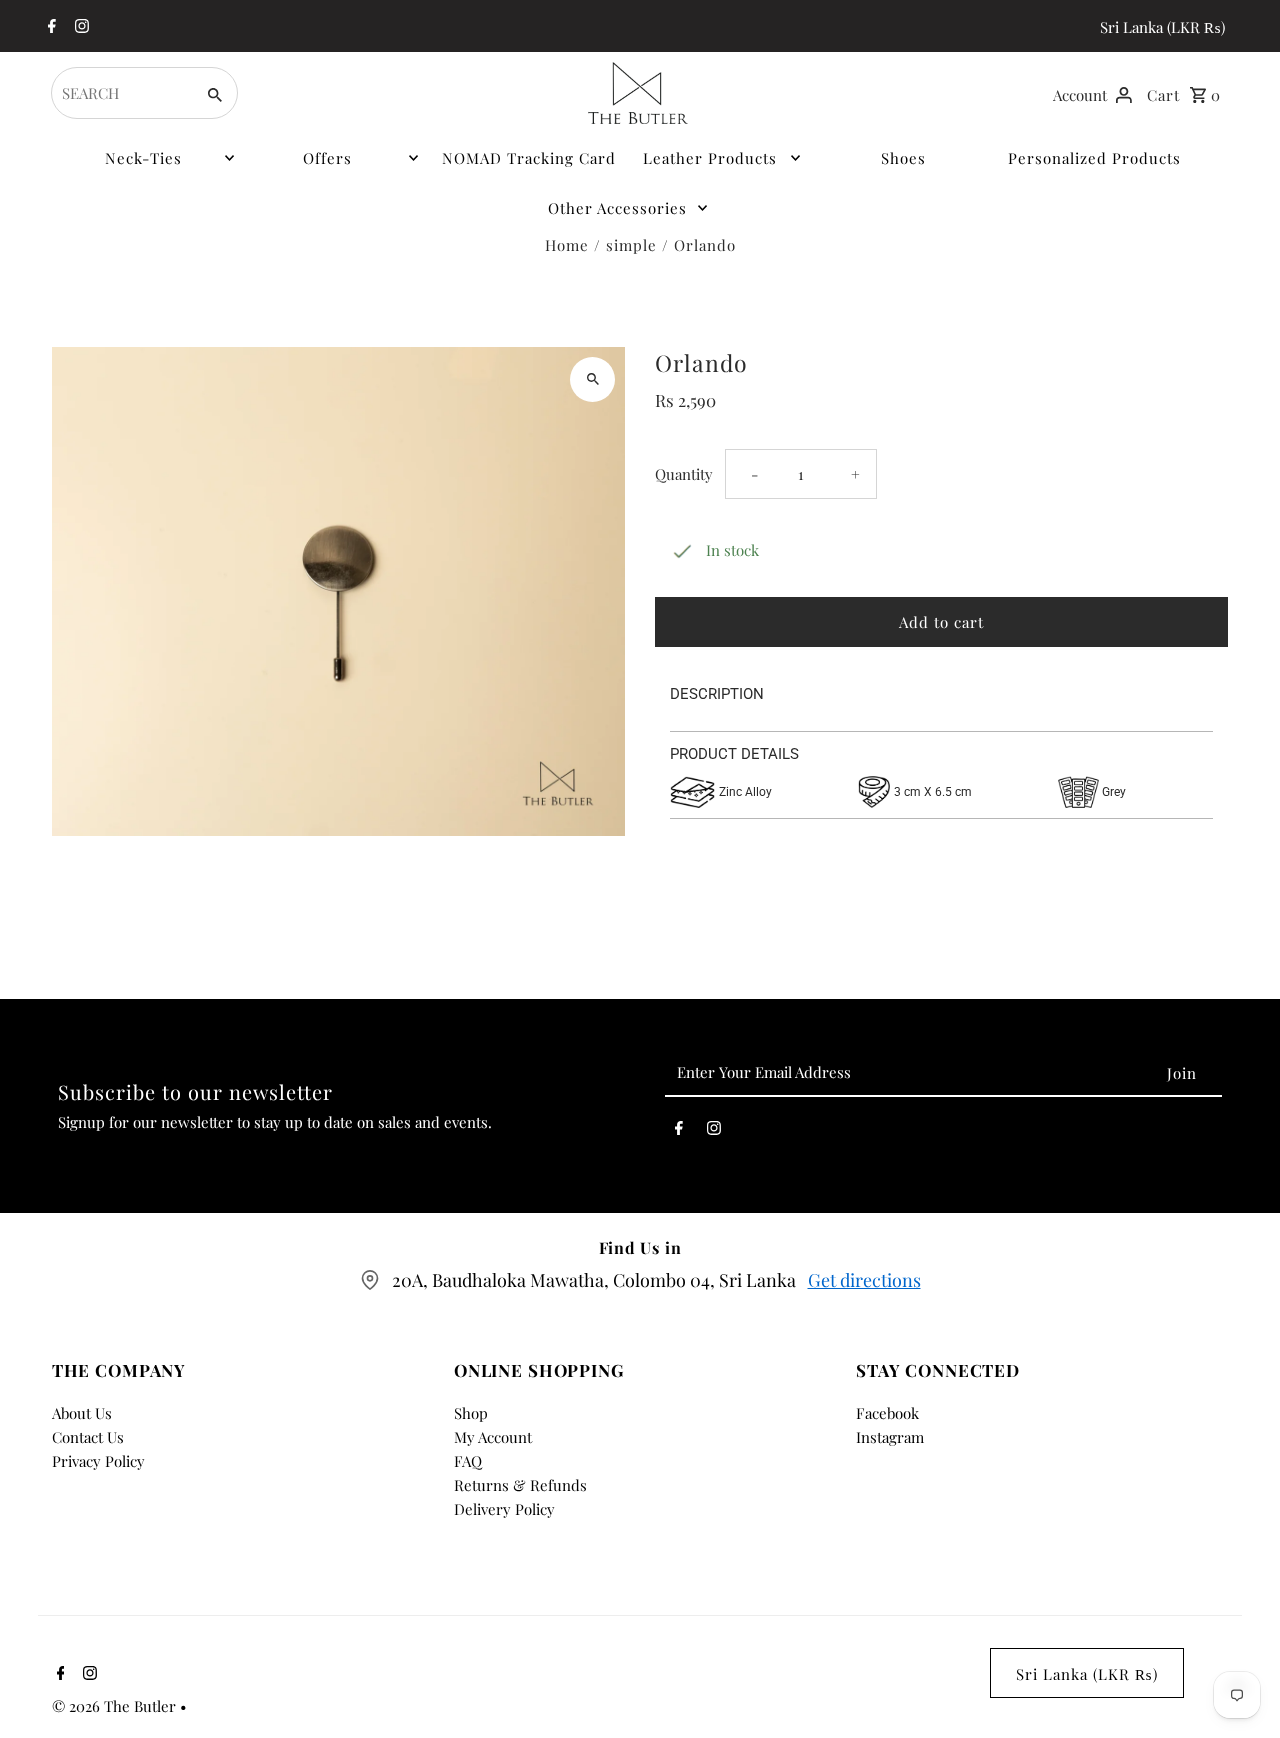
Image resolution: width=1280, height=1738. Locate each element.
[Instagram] (79, 27)
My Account (493, 1437)
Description (717, 694)
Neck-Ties (143, 158)
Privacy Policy (98, 1461)
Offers (327, 158)
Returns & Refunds (520, 1485)
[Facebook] (49, 27)
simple (631, 245)
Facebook (887, 1413)
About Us (82, 1413)
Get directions (864, 1280)
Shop (471, 1413)
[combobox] (120, 93)
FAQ (468, 1461)
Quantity (684, 474)
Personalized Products (1094, 158)
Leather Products (710, 158)
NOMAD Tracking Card (529, 158)
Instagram (890, 1437)
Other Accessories (617, 208)
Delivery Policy (504, 1509)
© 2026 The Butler (116, 1706)
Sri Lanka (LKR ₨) (1162, 27)
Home (567, 245)
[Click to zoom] (592, 379)
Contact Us (88, 1437)
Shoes (903, 158)
